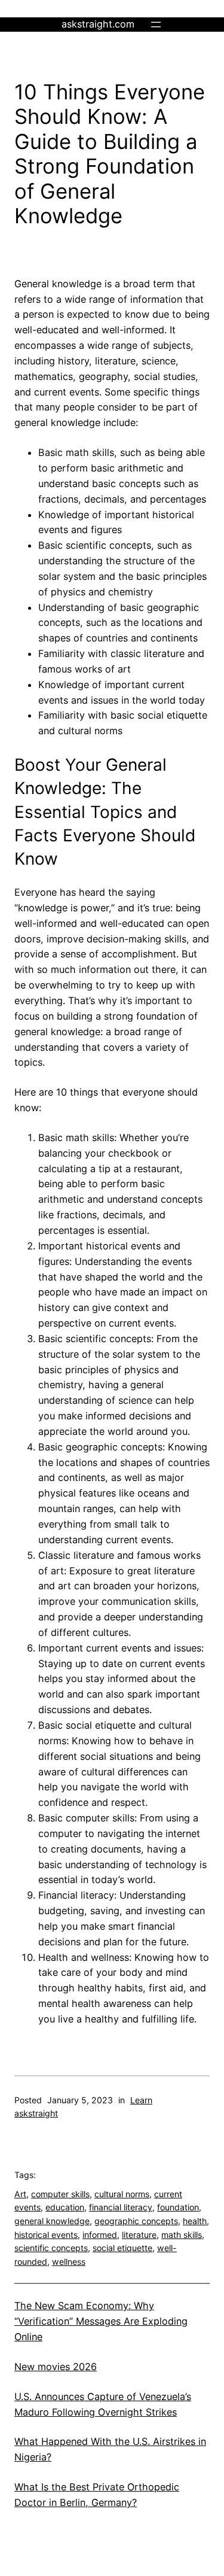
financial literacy (121, 2207)
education (65, 2207)
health (195, 2221)
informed (100, 2235)
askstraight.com (98, 24)
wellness (69, 2262)
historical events (46, 2235)
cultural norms (122, 2194)
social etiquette (122, 2248)
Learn (141, 2100)
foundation (178, 2207)
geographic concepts (136, 2221)
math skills (182, 2235)
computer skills (60, 2194)
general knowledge (52, 2221)
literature (139, 2235)
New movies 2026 (56, 2367)
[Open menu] (156, 25)
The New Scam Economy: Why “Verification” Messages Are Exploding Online (101, 2321)
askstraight (36, 2113)
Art (20, 2194)
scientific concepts (51, 2248)
